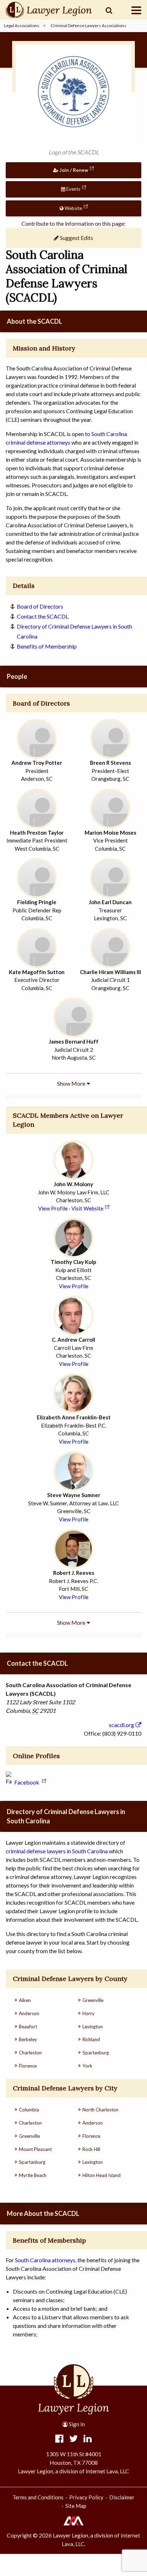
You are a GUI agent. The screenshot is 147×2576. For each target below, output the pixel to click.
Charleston (30, 2053)
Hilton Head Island (102, 2175)
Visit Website (87, 1208)
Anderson (29, 2013)
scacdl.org (121, 1725)
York (87, 2066)
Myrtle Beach (33, 2175)
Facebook (27, 1782)
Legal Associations (22, 25)
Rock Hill (91, 2149)
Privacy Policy (86, 2497)
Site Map (76, 2506)
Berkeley (28, 2039)
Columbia (29, 2110)
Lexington (93, 2027)
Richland (91, 2039)
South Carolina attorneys (45, 2260)
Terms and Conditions (38, 2497)
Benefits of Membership (47, 646)
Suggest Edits (76, 238)
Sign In (76, 2424)
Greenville (93, 2000)
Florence (28, 2066)
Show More (71, 1083)
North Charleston (100, 2110)
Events (73, 189)
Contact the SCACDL (43, 616)
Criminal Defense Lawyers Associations (88, 25)
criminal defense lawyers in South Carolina (57, 1851)
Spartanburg (96, 2053)
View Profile (53, 1208)
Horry (88, 2013)
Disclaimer (122, 2497)
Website (73, 208)
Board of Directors (40, 606)
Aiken (25, 2000)
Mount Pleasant (35, 2149)
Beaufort (28, 2027)
